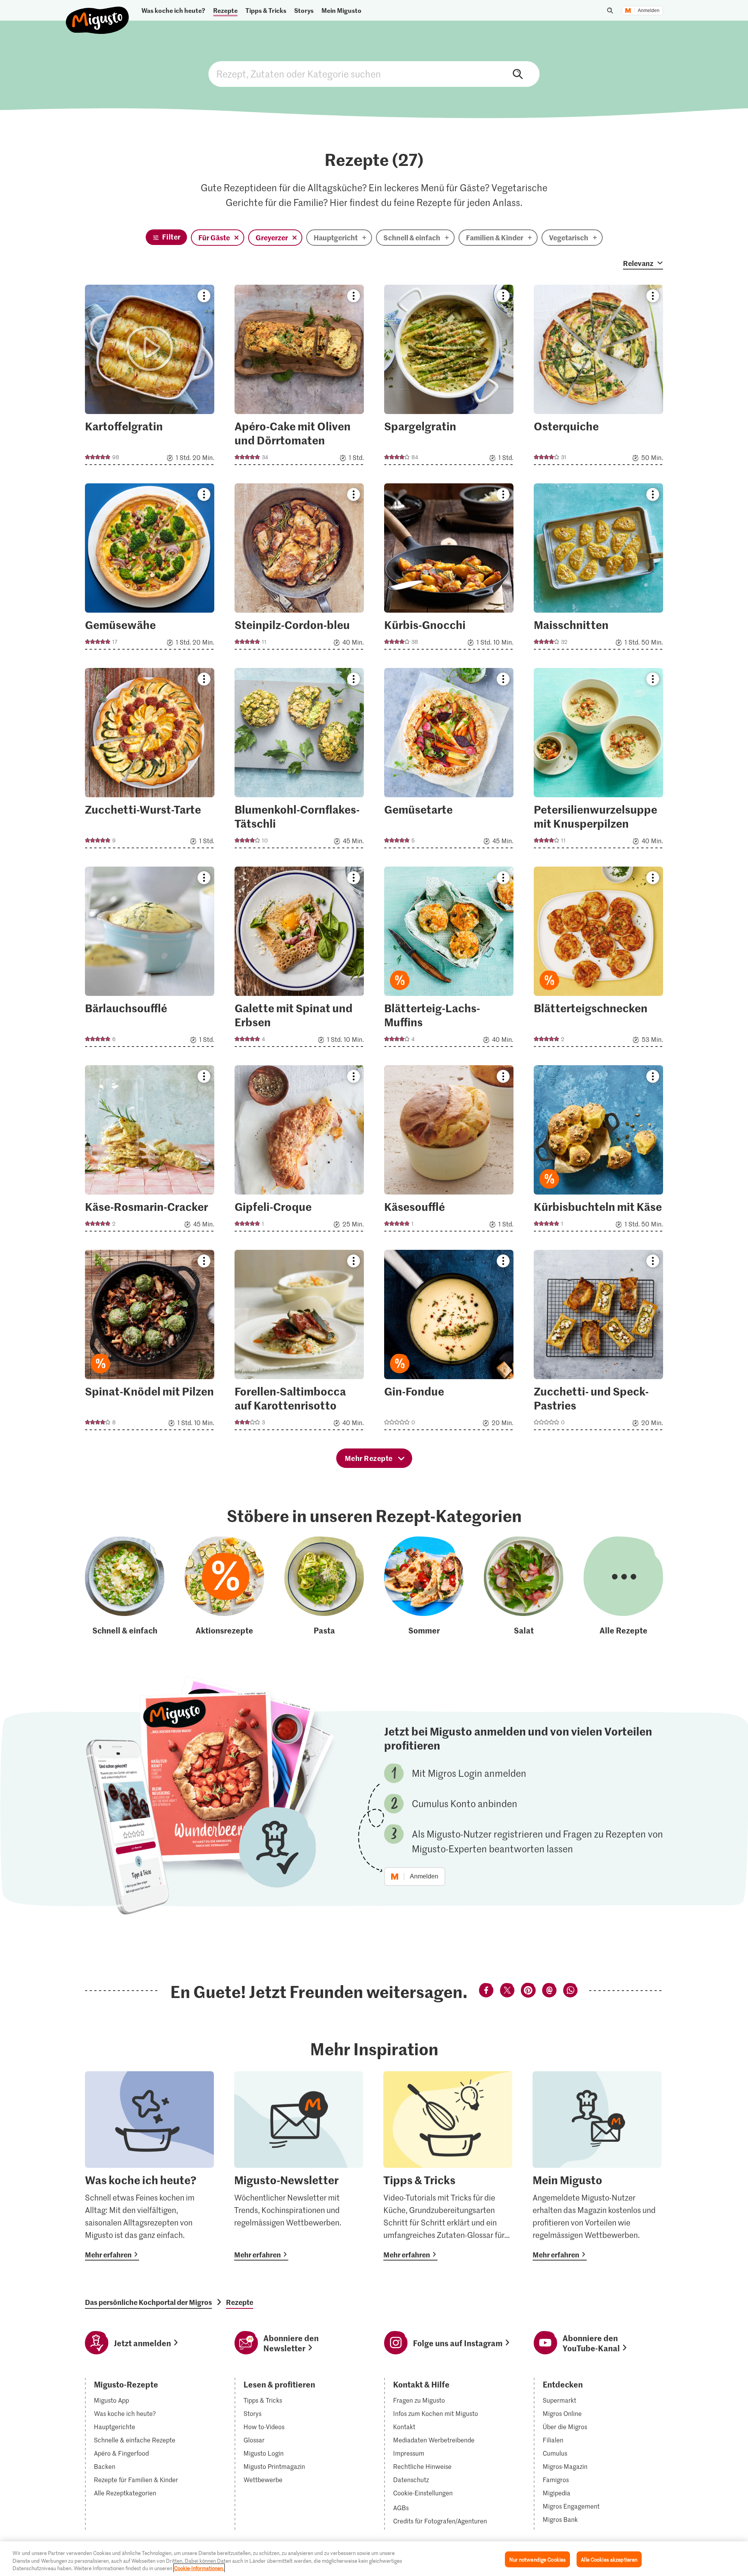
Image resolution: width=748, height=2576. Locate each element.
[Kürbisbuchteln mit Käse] (598, 1151)
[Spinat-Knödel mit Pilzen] (150, 1342)
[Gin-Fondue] (449, 1342)
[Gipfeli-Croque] (299, 1151)
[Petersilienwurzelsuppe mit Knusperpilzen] (598, 760)
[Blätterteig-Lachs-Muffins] (449, 959)
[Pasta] (324, 1586)
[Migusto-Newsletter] (299, 2166)
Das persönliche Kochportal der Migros (148, 2302)
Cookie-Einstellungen (423, 2493)
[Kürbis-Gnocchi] (449, 569)
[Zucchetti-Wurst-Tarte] (150, 760)
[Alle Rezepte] (623, 1586)
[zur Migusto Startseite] (98, 14)
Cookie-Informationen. (199, 2568)
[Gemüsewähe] (150, 569)
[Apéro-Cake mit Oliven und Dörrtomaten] (299, 377)
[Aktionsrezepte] (224, 1586)
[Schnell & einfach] (125, 1586)
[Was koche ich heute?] (149, 2166)
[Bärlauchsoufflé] (150, 959)
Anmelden (649, 11)
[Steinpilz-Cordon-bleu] (299, 569)
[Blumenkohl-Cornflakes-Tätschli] (299, 760)
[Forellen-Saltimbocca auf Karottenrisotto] (299, 1342)
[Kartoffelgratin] (150, 377)
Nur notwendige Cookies (537, 2559)
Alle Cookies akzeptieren (609, 2559)
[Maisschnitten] (598, 569)
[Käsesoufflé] (449, 1151)
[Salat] (524, 1586)
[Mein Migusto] (597, 2166)
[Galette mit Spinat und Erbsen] (299, 959)
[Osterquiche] (598, 377)
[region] (374, 2559)
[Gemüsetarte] (449, 760)
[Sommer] (424, 1586)
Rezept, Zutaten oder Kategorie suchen (374, 74)
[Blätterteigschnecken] (598, 959)
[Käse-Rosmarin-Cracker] (150, 1151)
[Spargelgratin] (449, 377)
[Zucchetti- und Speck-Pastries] (598, 1342)
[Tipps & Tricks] (448, 2166)
